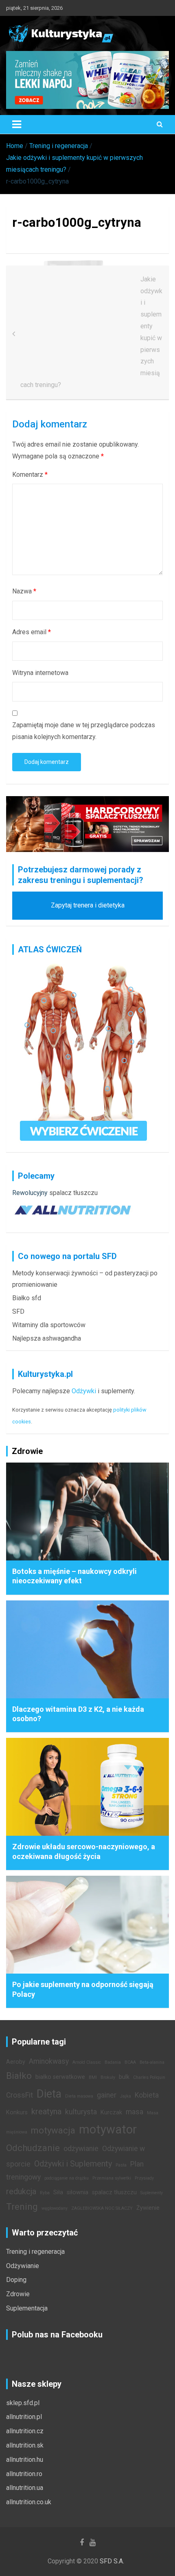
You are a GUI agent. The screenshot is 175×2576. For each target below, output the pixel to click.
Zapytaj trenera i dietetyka (88, 905)
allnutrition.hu (25, 2460)
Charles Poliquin (149, 2077)
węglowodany (55, 2208)
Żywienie (148, 2208)
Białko (19, 2076)
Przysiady (144, 2178)
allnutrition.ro (24, 2474)
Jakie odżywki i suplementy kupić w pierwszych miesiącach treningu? (91, 332)
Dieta (49, 2094)
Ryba (45, 2193)
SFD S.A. (112, 2561)
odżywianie (81, 2149)
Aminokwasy (49, 2061)
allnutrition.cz (25, 2431)
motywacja (53, 2130)
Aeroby (16, 2062)
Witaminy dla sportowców (49, 1325)
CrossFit (20, 2095)
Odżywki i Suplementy (73, 2164)
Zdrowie (18, 2294)
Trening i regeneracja (35, 2252)
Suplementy (152, 2193)
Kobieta (147, 2095)
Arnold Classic (87, 2062)
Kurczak (111, 2112)
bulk (124, 2077)
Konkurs (17, 2112)
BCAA (130, 2062)
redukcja (21, 2191)
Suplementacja (27, 2308)
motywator (108, 2129)
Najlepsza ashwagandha (47, 1338)
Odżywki (84, 1391)
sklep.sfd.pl (23, 2403)
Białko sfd (27, 1298)
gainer (107, 2095)
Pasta (121, 2165)
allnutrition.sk (25, 2445)
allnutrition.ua (25, 2488)
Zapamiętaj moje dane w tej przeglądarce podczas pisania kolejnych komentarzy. (84, 731)
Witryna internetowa (40, 673)
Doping (16, 2280)
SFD (18, 1311)
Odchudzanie (33, 2148)
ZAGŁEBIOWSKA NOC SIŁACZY (102, 2208)
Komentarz (30, 475)
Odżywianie (23, 2266)
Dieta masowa (79, 2096)
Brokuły (108, 2077)
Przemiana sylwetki (112, 2178)
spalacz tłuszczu (73, 1193)
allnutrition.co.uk (29, 2502)
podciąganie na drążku (67, 2178)
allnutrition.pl (24, 2417)
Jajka (126, 2096)
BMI (93, 2077)
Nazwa (24, 591)
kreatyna (46, 2111)
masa (135, 2112)
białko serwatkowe (60, 2077)
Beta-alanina (152, 2062)
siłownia (78, 2192)
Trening (22, 2206)
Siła (58, 2192)
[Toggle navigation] (17, 124)
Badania (113, 2062)
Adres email (32, 632)
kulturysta (81, 2112)
